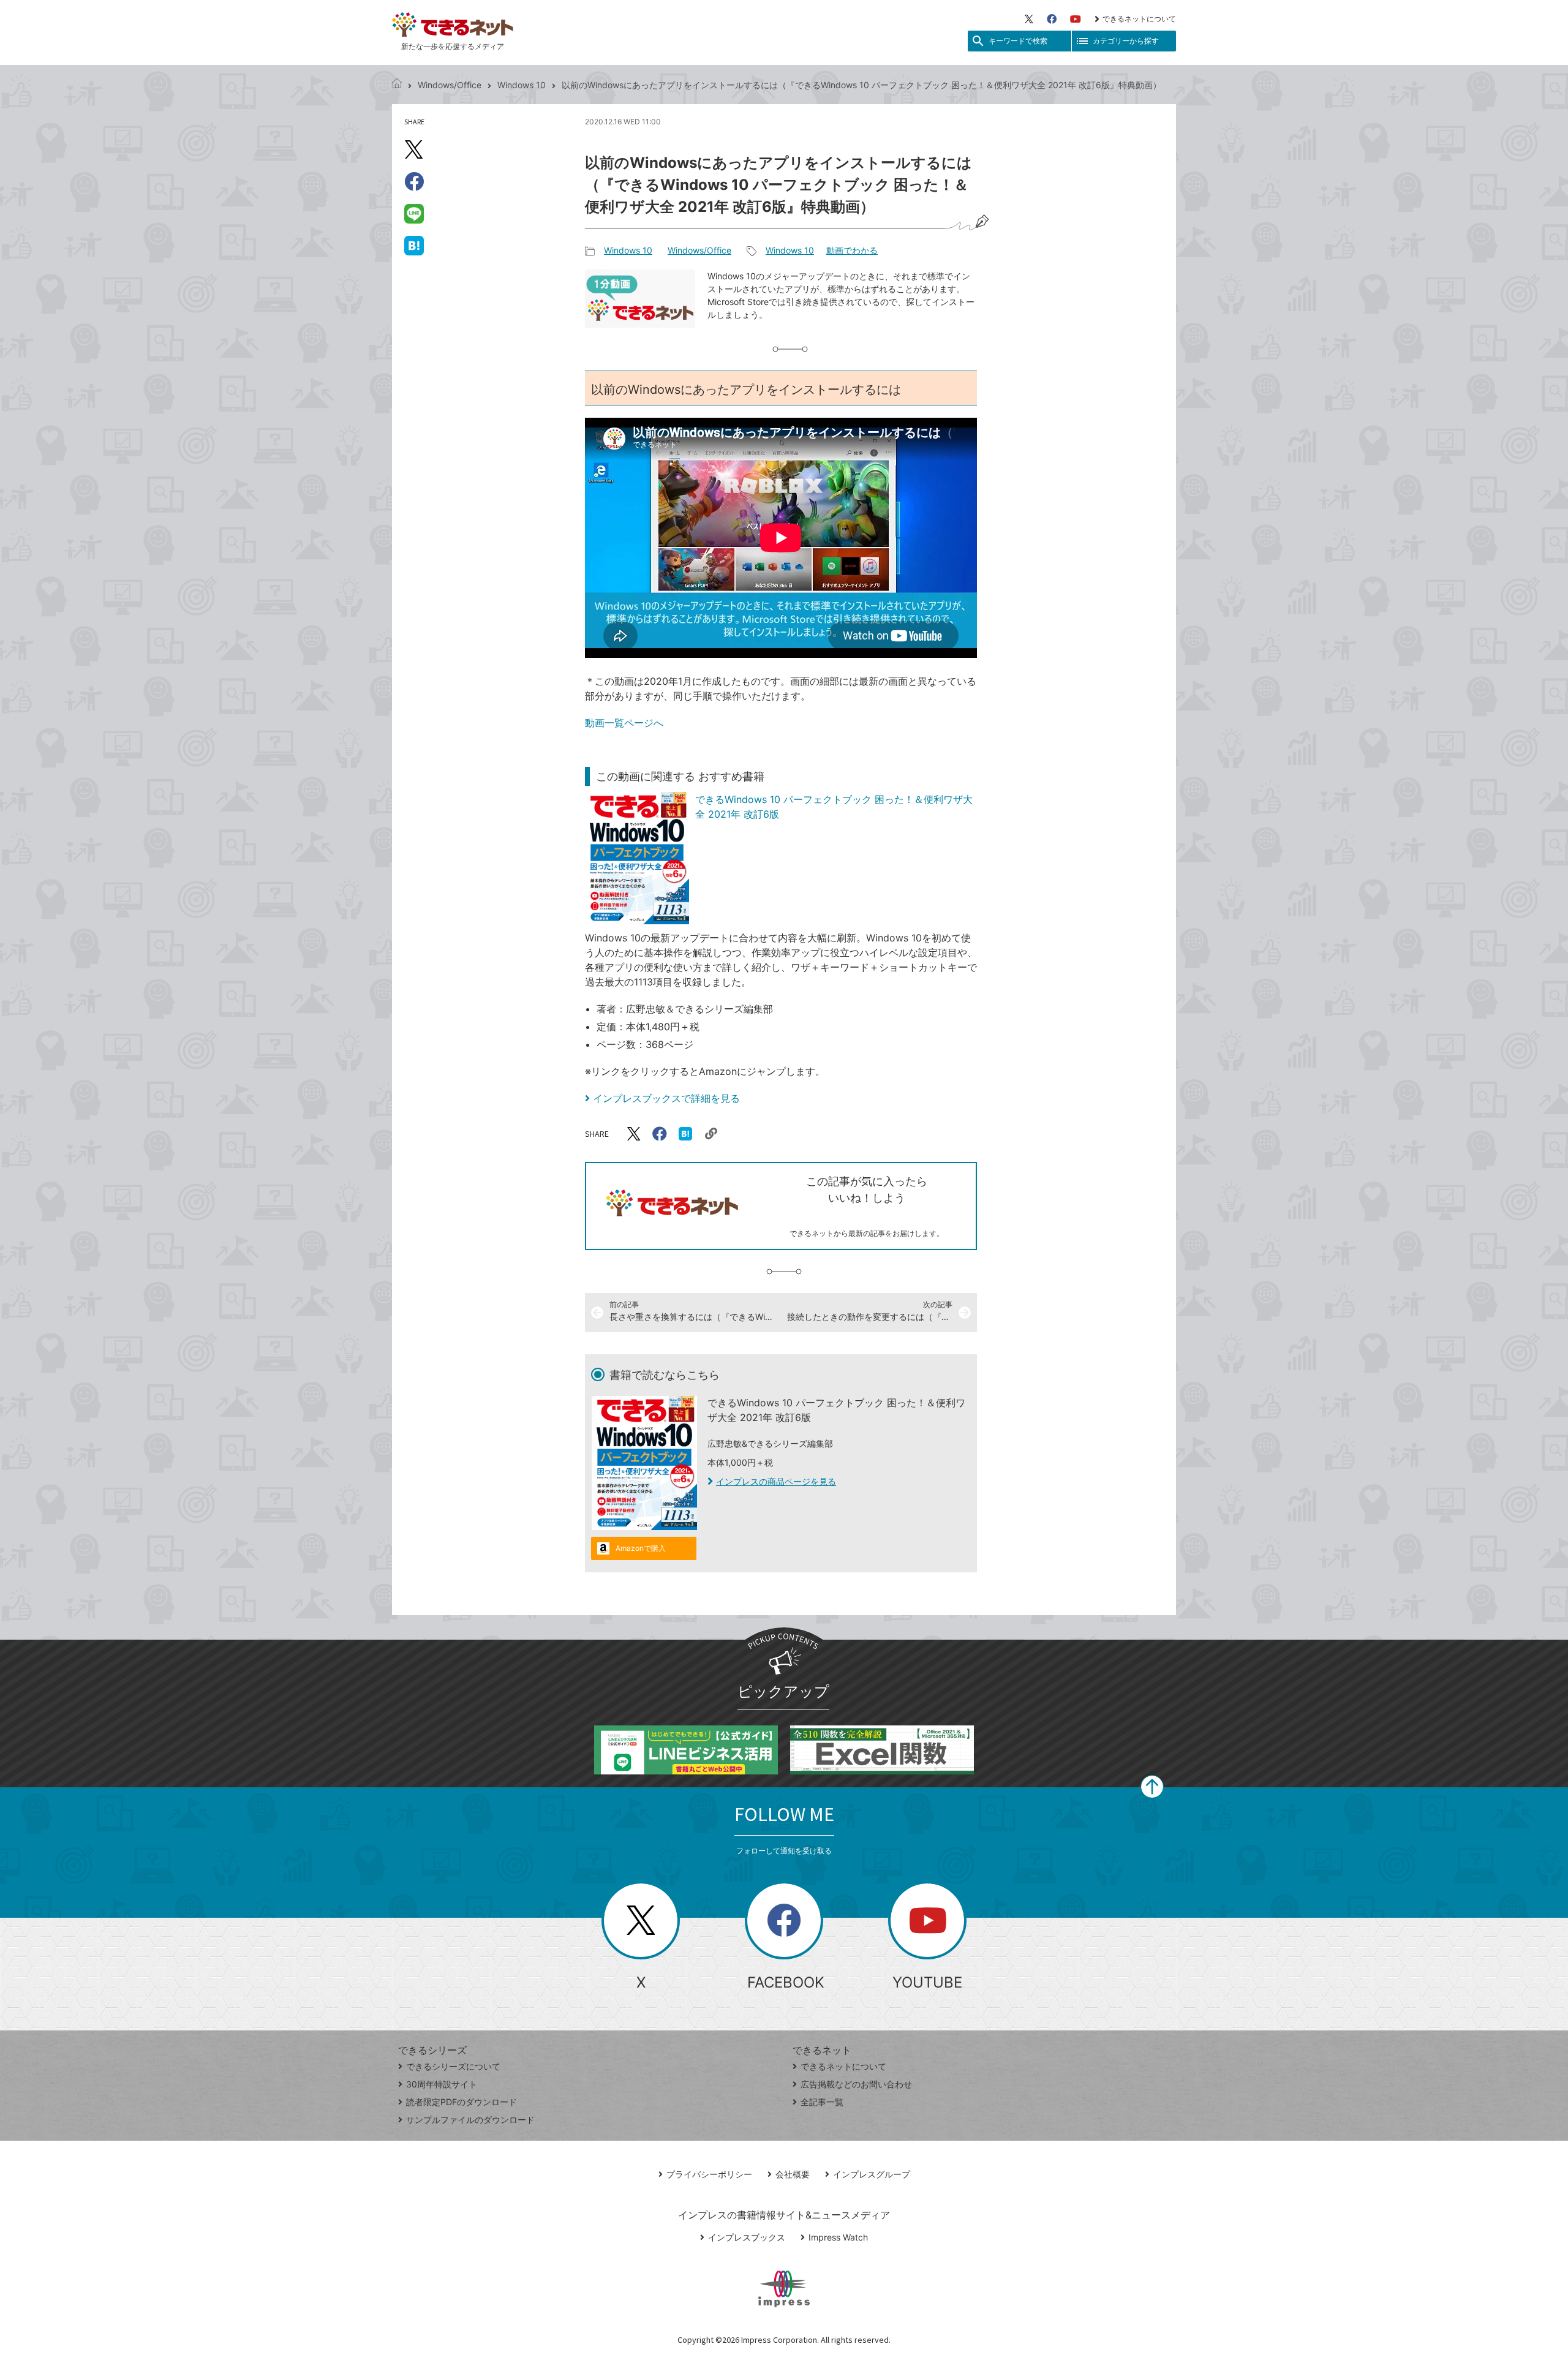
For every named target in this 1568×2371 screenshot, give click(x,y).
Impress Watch (838, 2237)
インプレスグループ (872, 2174)
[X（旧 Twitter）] (1029, 19)
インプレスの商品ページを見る (776, 1481)
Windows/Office (450, 85)
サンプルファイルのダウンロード (470, 2120)
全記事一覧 (822, 2102)
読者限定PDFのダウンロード (462, 2102)
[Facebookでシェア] (414, 181)
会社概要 (793, 2174)
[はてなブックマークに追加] (414, 245)
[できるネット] (397, 85)
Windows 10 (522, 85)
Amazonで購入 (641, 1548)
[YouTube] (1076, 19)
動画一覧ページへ (624, 723)
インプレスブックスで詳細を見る (666, 1098)
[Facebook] (1052, 19)
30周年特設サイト (442, 2084)
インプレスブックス (747, 2237)
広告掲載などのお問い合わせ (856, 2084)
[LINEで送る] (414, 213)
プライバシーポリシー (709, 2174)
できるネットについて (1139, 19)
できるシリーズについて (453, 2066)
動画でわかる (852, 250)
